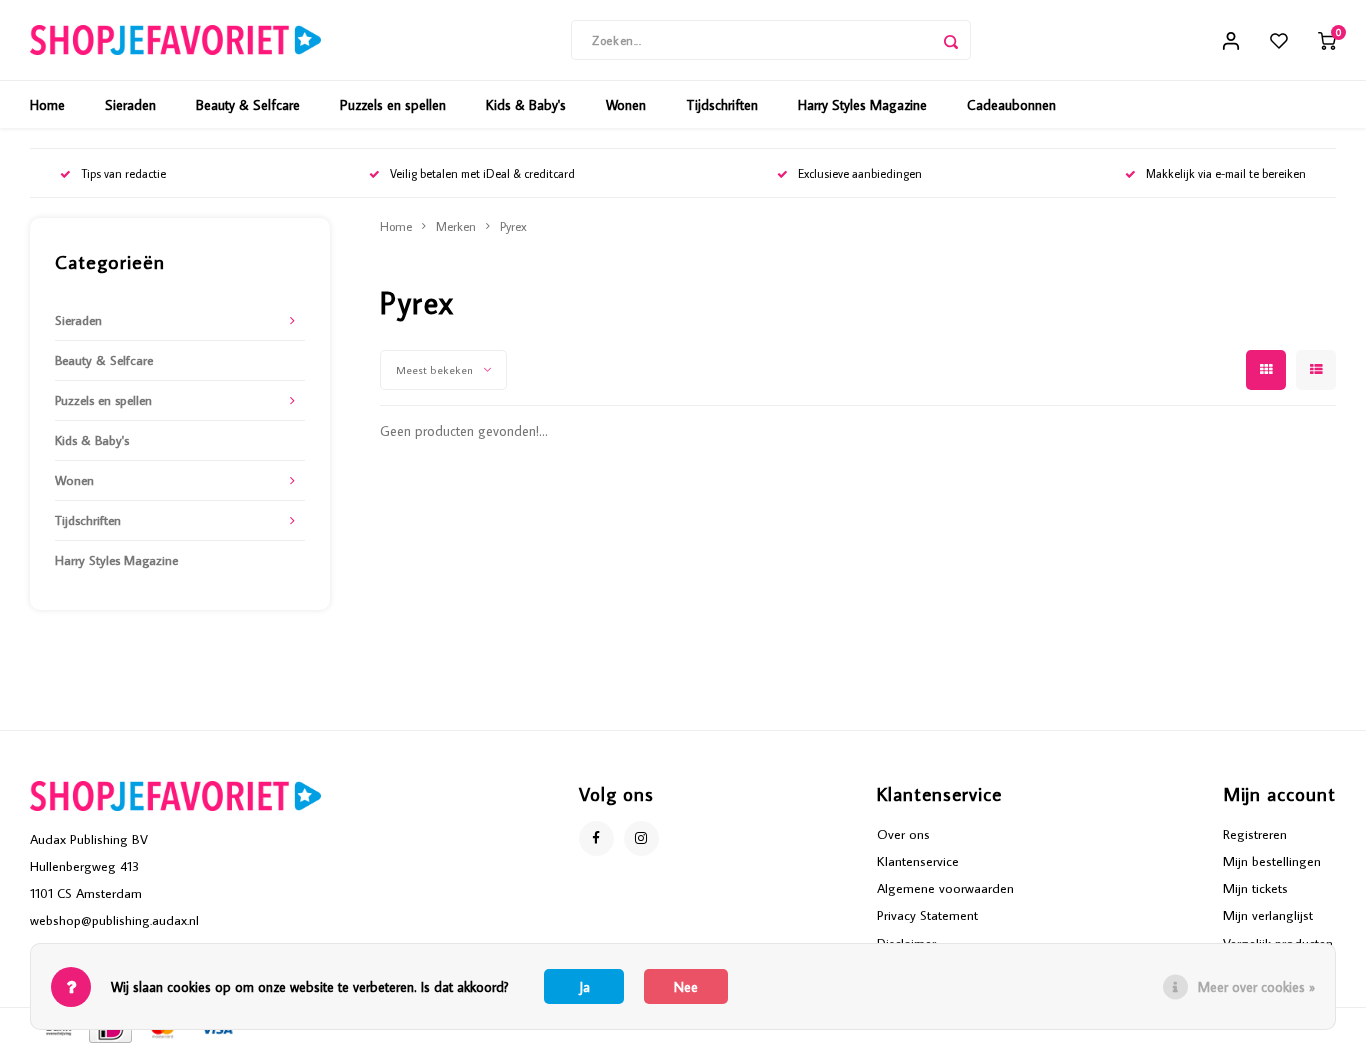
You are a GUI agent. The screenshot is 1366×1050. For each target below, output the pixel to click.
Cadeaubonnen (1011, 105)
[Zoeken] (951, 40)
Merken (456, 226)
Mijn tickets (1255, 888)
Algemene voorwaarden (945, 888)
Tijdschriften (722, 105)
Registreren (1255, 834)
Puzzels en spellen (393, 105)
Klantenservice (918, 861)
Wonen (626, 105)
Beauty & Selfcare (248, 105)
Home (47, 105)
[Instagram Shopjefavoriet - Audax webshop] (641, 838)
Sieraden (130, 105)
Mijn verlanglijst (1268, 915)
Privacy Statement (927, 915)
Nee (686, 987)
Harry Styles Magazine (862, 105)
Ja (584, 987)
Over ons (903, 834)
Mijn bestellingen (1272, 861)
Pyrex (513, 226)
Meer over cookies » (1256, 987)
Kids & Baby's (526, 105)
